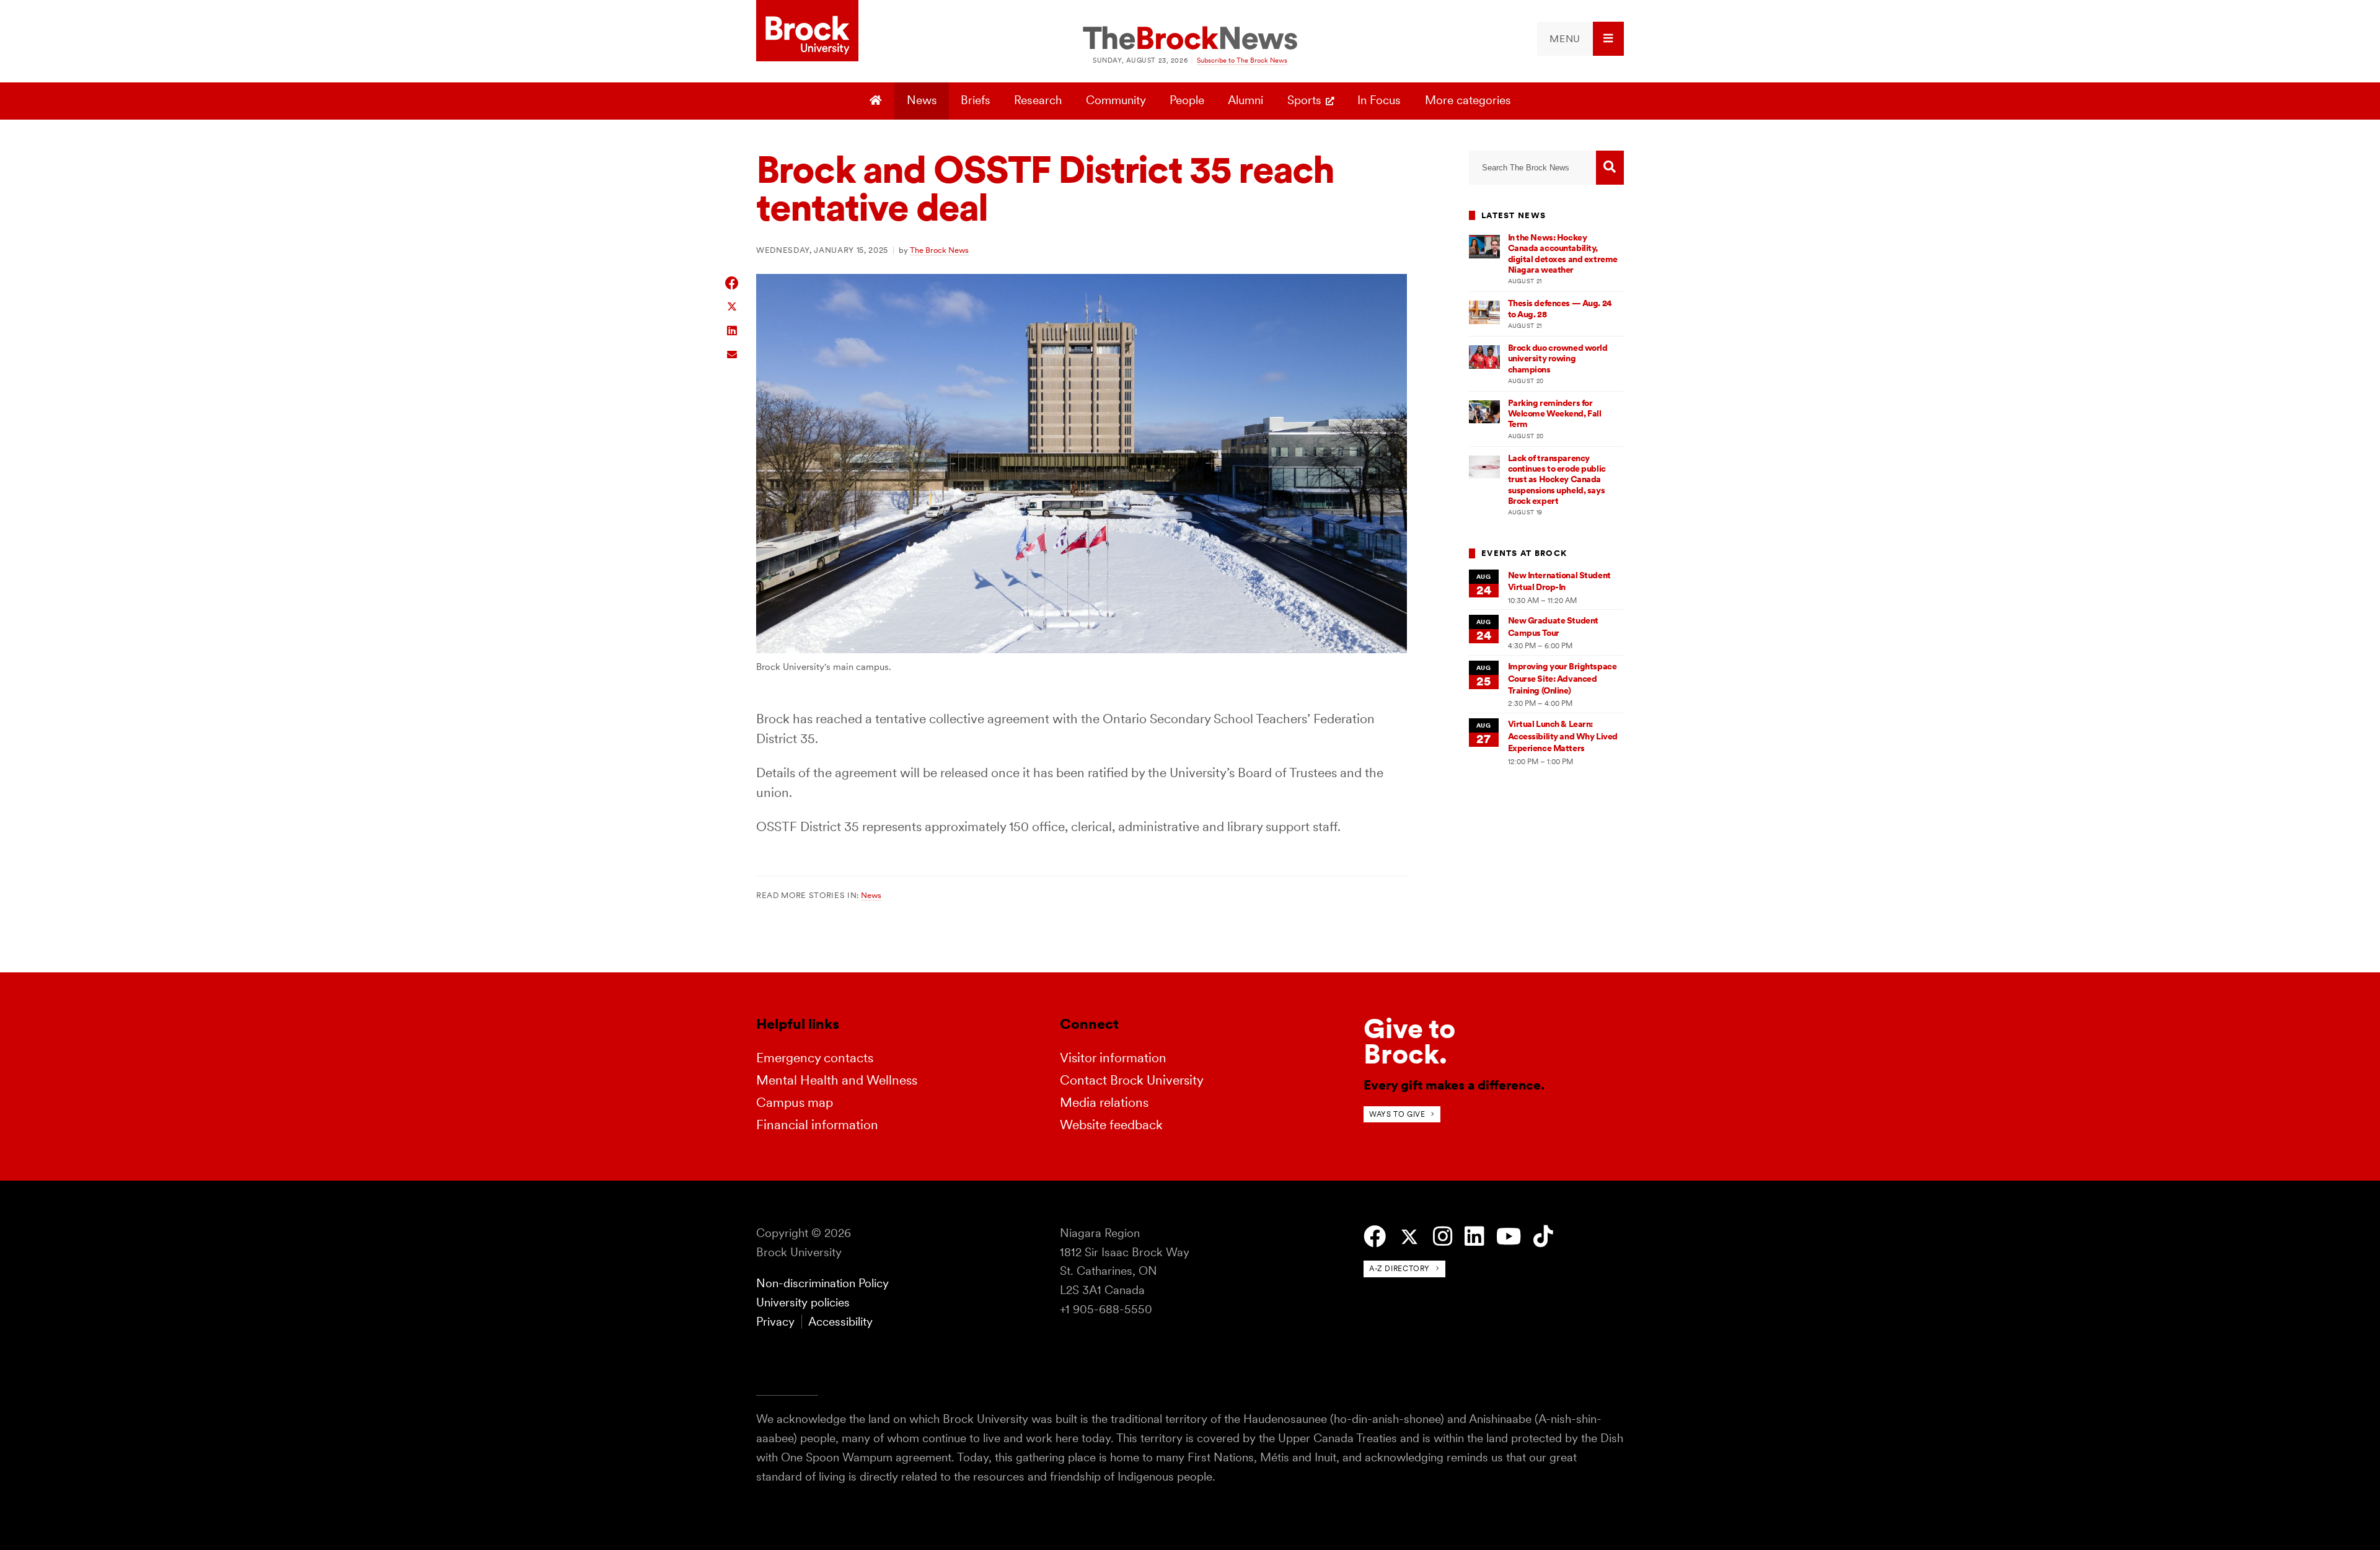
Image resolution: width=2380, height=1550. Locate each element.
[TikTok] (1543, 1237)
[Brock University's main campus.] (1082, 649)
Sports (1304, 100)
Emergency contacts (815, 1058)
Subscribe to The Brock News (1242, 60)
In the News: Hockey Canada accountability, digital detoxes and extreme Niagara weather (1563, 253)
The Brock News (939, 250)
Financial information (817, 1125)
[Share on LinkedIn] (732, 329)
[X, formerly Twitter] (1409, 1237)
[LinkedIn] (1474, 1237)
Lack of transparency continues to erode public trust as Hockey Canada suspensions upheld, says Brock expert (1557, 479)
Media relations (1104, 1102)
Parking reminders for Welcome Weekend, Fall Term (1555, 414)
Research (1038, 100)
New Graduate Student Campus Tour (1553, 626)
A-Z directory (1399, 1268)
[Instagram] (1443, 1237)
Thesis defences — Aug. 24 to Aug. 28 (1560, 308)
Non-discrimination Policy (822, 1283)
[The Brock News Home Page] (1190, 39)
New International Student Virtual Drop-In (1559, 581)
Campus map (795, 1102)
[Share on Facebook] (732, 283)
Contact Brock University (1132, 1080)
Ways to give (1397, 1114)
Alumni (1245, 100)
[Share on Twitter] (732, 306)
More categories (1468, 100)
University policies (803, 1302)
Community (1116, 100)
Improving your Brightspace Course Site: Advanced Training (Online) (1562, 678)
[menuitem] (1580, 39)
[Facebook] (1375, 1237)
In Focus (1379, 100)
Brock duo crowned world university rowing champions (1558, 359)
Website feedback (1111, 1125)
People (1187, 100)
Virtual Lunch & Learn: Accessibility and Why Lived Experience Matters (1563, 736)
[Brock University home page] (807, 32)
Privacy (775, 1322)
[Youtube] (1509, 1237)
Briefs (976, 100)
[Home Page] (877, 101)
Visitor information (1113, 1058)
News (922, 100)
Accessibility (840, 1322)
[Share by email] (732, 353)
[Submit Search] (1610, 168)
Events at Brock (1524, 553)
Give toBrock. (1409, 1041)
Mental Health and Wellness (837, 1080)
